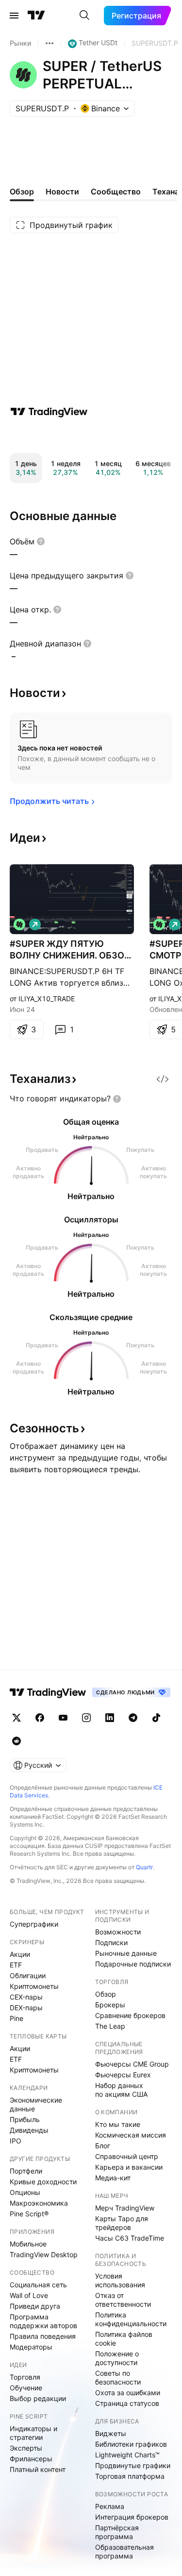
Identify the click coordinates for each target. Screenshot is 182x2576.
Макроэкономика (39, 2203)
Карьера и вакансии (129, 2167)
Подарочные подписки (133, 1964)
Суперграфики (34, 1924)
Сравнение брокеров (130, 2015)
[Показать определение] (41, 541)
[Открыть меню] (14, 16)
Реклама (110, 2506)
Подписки (111, 1942)
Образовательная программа (124, 2551)
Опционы (25, 2192)
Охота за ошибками (128, 2393)
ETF (16, 1965)
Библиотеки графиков (131, 2444)
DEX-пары (26, 2008)
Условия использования (120, 2280)
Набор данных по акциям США (121, 2090)
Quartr (144, 1867)
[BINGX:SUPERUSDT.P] (19, 924)
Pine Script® (29, 2214)
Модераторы (31, 2347)
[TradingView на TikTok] (156, 1718)
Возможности (118, 1932)
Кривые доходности (43, 2182)
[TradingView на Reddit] (17, 1741)
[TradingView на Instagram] (86, 1718)
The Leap (110, 2026)
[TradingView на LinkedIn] (110, 1718)
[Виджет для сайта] (163, 1079)
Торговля (25, 2377)
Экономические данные (36, 2104)
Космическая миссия (131, 2135)
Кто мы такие (118, 2124)
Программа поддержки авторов (43, 2321)
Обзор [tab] (22, 191)
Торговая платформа (130, 2476)
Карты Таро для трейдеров (122, 2223)
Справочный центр (127, 2156)
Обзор (106, 1994)
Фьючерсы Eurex (123, 2075)
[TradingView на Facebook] (40, 1718)
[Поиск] (84, 16)
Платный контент (38, 2469)
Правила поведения (43, 2336)
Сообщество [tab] (116, 191)
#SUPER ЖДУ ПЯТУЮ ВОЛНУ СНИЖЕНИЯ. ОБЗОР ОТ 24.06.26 (70, 950)
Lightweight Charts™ (127, 2455)
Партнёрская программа (117, 2532)
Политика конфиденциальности (131, 2319)
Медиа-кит (113, 2178)
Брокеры (110, 2005)
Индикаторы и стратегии (33, 2433)
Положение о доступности (117, 2358)
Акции (20, 1954)
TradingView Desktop (44, 2254)
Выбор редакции (38, 2398)
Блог (103, 2146)
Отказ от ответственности (123, 2300)
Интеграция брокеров (132, 2517)
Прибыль (25, 2119)
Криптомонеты (34, 1986)
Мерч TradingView (125, 2208)
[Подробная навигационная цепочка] (50, 43)
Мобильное (28, 2244)
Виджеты (111, 2433)
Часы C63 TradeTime (130, 2238)
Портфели (26, 2171)
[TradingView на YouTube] (63, 1718)
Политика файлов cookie (124, 2339)
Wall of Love (29, 2295)
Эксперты (26, 2448)
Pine (17, 2018)
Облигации (28, 1976)
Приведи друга (35, 2306)
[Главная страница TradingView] (36, 16)
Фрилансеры (31, 2459)
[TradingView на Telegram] (133, 1718)
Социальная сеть (38, 2285)
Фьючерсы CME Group (132, 2064)
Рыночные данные (126, 1953)
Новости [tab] (62, 191)
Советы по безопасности (118, 2377)
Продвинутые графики (133, 2465)
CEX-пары (26, 1997)
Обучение (26, 2388)
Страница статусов (127, 2403)
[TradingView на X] (17, 1718)
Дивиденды (29, 2130)
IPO (16, 2141)
